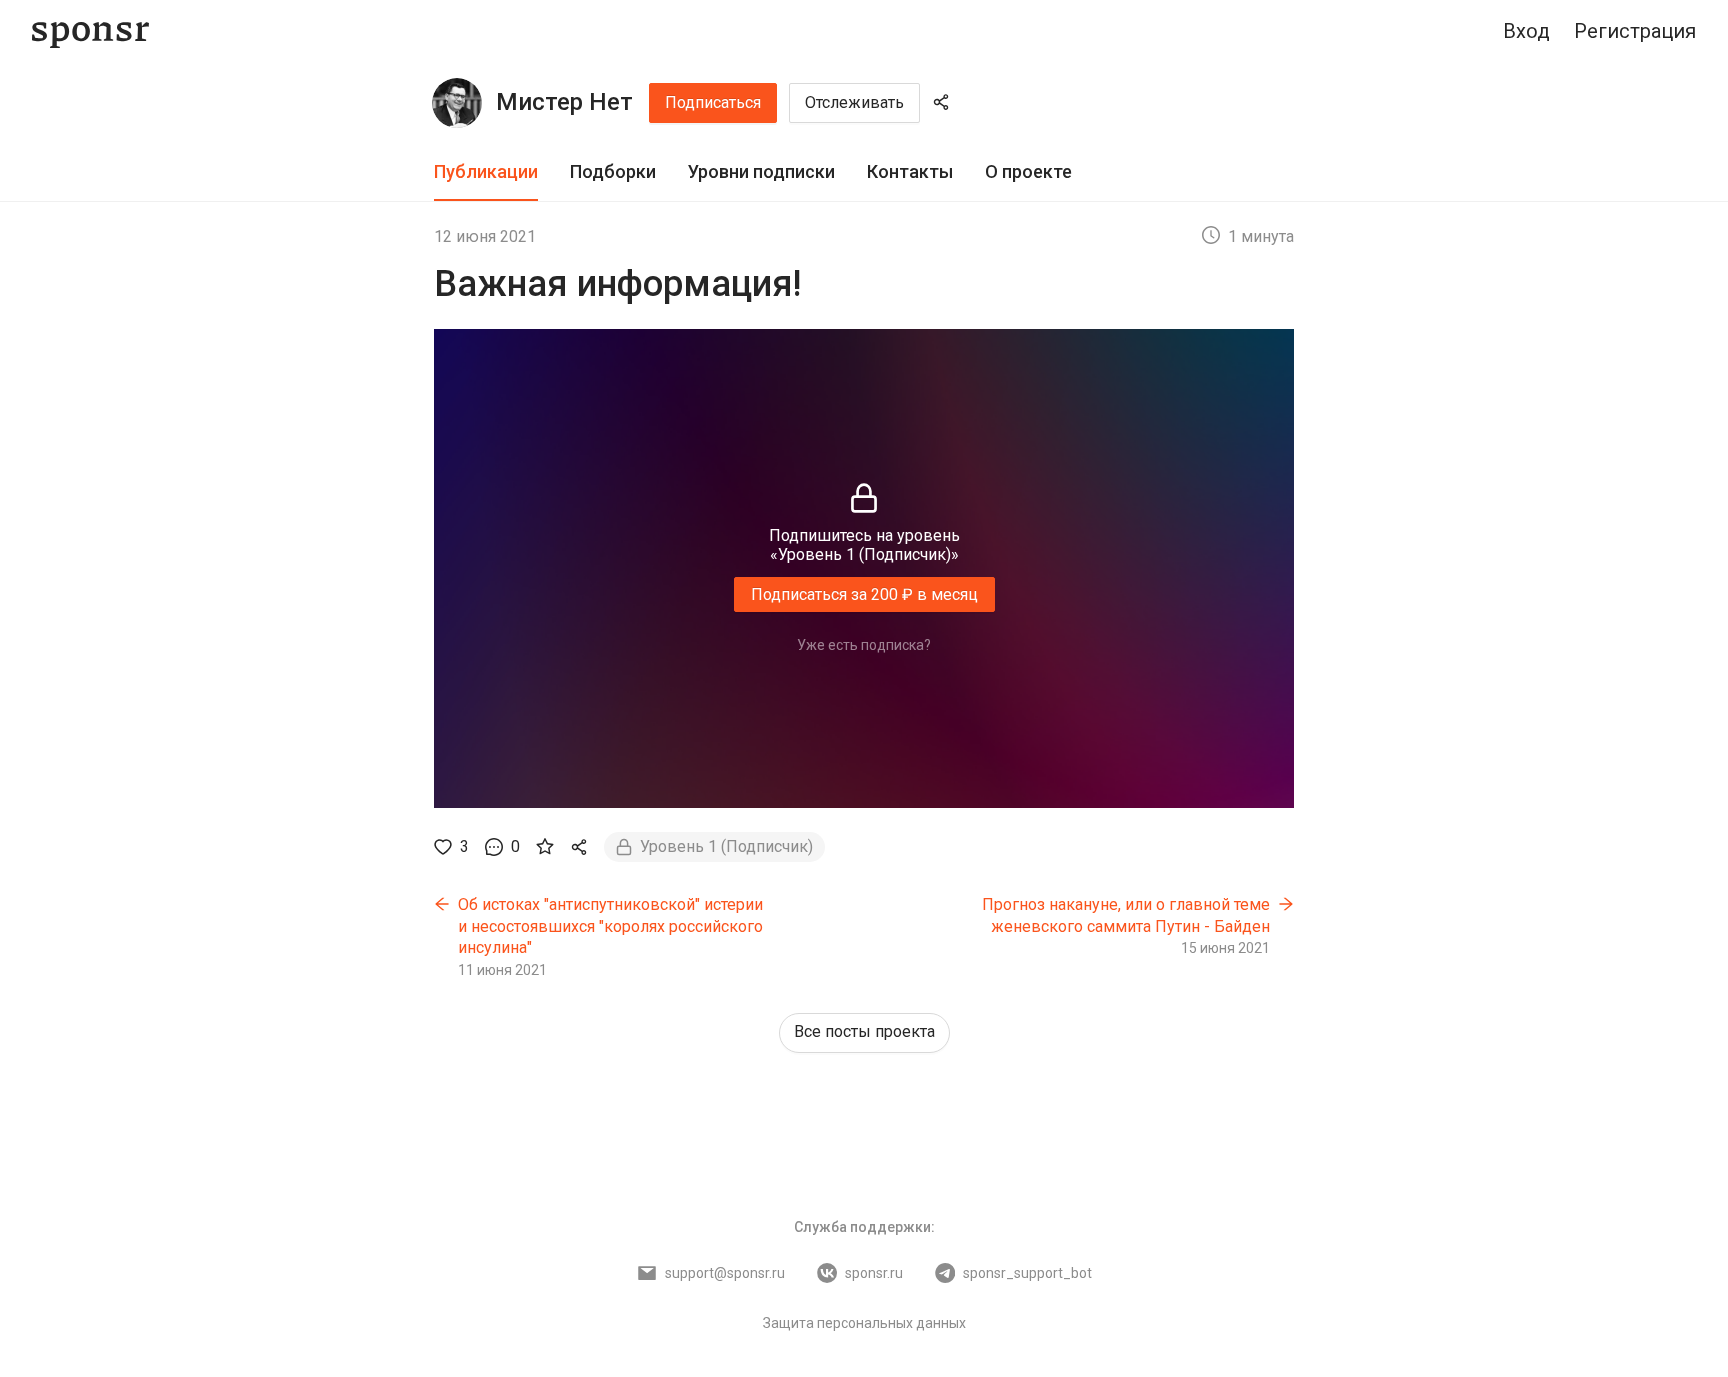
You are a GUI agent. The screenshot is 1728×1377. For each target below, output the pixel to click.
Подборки (613, 171)
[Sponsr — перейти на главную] (90, 31)
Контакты (910, 171)
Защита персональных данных (864, 1323)
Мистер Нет (564, 102)
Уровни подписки (761, 171)
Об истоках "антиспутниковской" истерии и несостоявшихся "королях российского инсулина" (610, 926)
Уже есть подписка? (864, 645)
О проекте (1028, 171)
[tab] (486, 172)
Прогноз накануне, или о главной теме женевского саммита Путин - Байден (1126, 915)
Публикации (486, 171)
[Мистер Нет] (457, 103)
